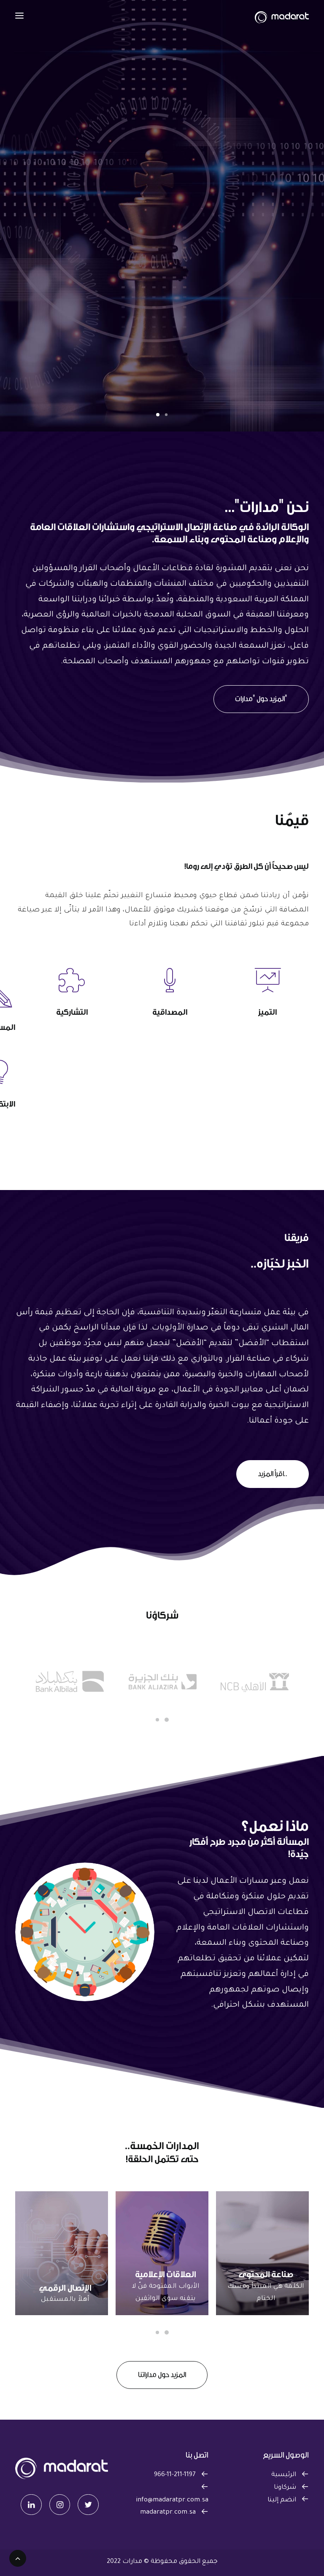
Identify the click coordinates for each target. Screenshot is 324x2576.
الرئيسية (284, 2475)
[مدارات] (282, 16)
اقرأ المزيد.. (273, 1474)
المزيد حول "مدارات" (261, 699)
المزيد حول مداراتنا (162, 2375)
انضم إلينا (282, 2500)
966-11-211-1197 (175, 2475)
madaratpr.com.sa (168, 2513)
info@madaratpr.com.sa (172, 2500)
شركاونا (285, 2488)
